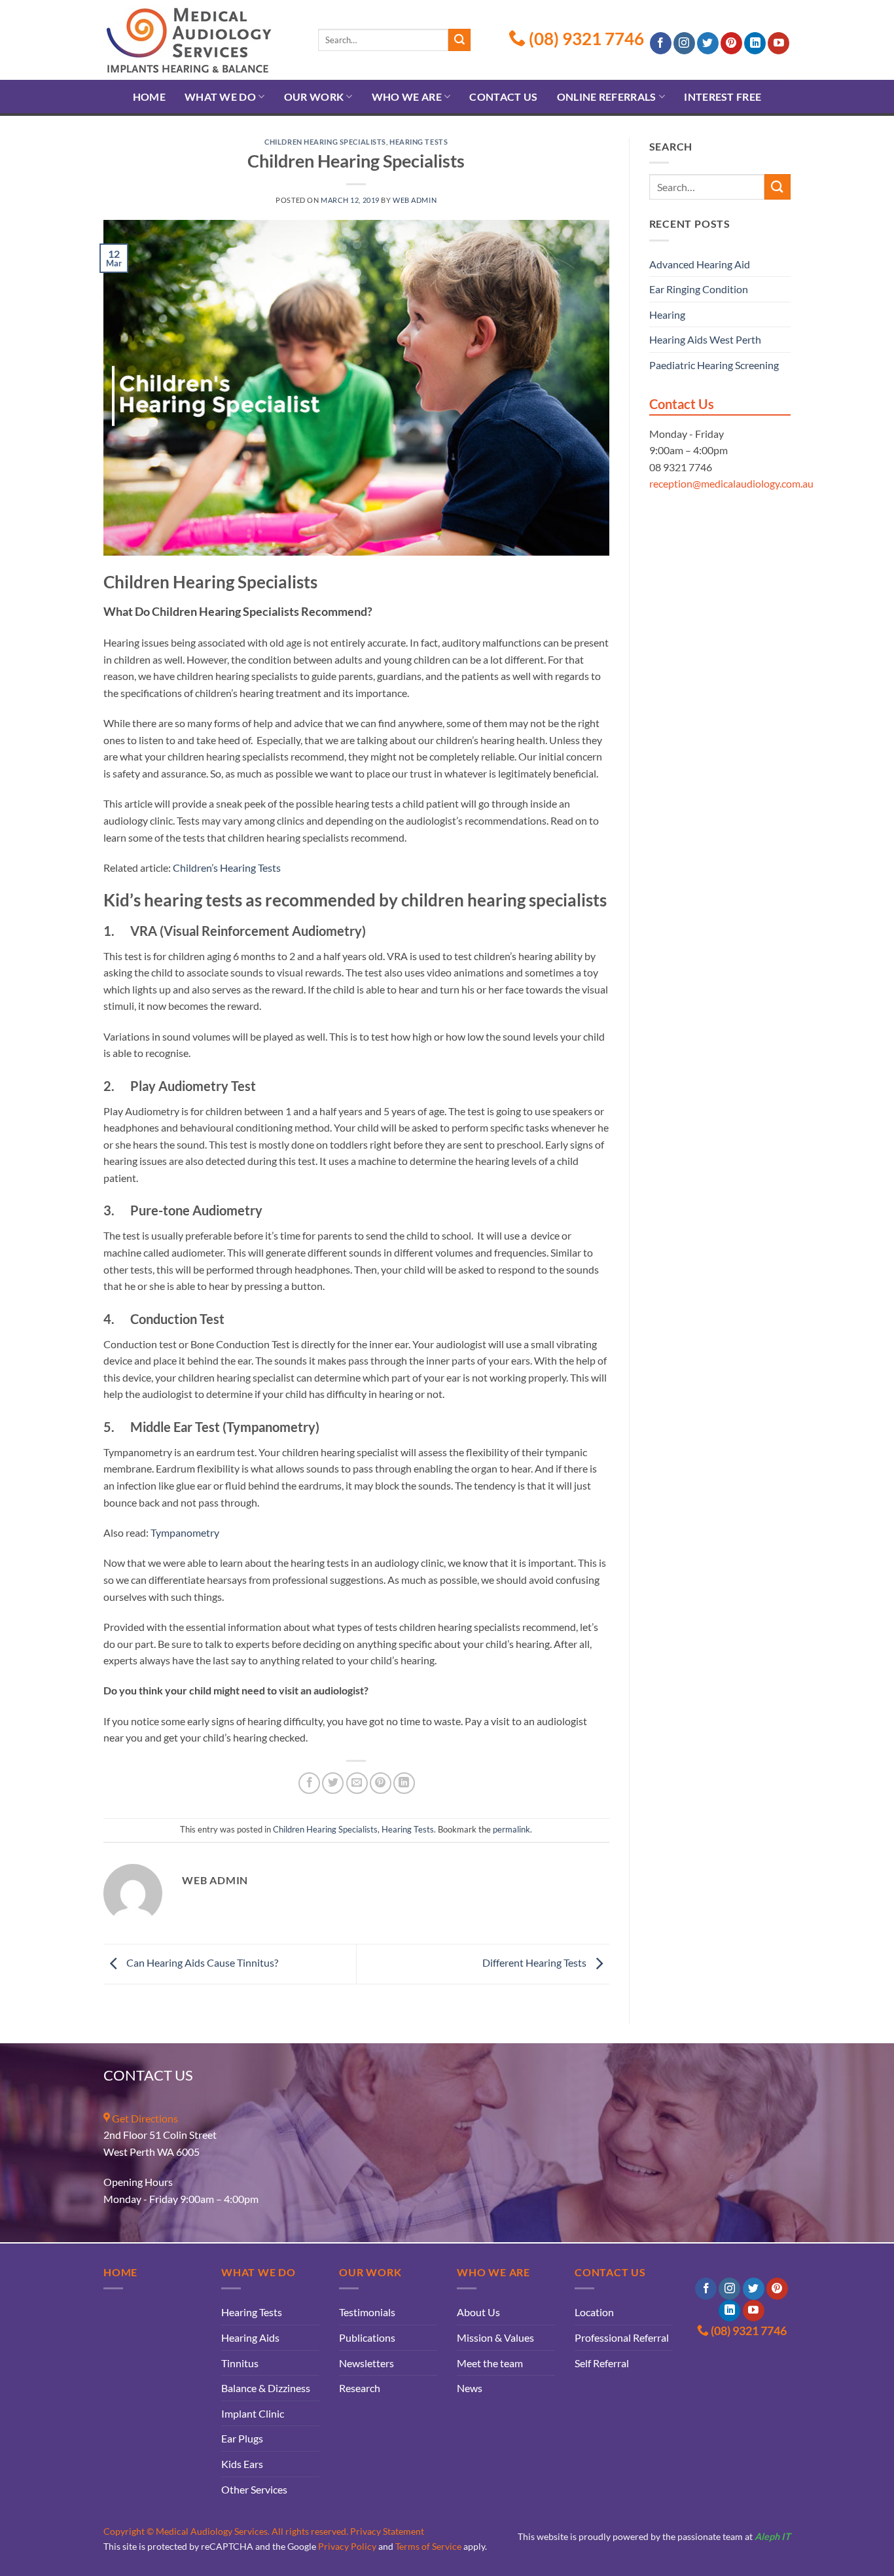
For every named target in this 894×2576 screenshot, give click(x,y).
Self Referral (602, 2363)
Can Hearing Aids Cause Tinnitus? (201, 1962)
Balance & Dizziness (266, 2388)
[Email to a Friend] (357, 1783)
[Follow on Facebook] (661, 43)
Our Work (314, 97)
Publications (367, 2337)
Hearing (667, 314)
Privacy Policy (347, 2546)
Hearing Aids (250, 2337)
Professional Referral (622, 2337)
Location (594, 2312)
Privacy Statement (387, 2531)
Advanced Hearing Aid (700, 264)
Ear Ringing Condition (699, 289)
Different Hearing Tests (535, 1962)
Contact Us (503, 97)
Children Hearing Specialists (325, 142)
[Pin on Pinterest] (381, 1783)
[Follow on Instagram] (684, 43)
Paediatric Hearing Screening (714, 365)
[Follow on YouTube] (778, 43)
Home (149, 97)
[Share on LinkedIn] (404, 1783)
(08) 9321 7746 (585, 39)
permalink (511, 1829)
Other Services (254, 2489)
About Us (478, 2312)
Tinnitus (240, 2363)
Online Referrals (607, 97)
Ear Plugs (242, 2438)
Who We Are (407, 97)
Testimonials (367, 2312)
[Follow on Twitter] (708, 43)
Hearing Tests (419, 142)
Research (360, 2388)
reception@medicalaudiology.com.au (731, 483)
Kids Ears (242, 2464)
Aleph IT (773, 2536)
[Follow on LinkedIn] (755, 43)
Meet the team (490, 2363)
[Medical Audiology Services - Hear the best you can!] (201, 40)
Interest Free (723, 97)
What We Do (220, 97)
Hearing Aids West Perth (705, 339)
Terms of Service (428, 2546)
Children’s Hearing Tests (227, 868)
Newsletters (367, 2363)
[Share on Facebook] (309, 1783)
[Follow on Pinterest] (731, 43)
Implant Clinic (253, 2413)
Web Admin (415, 200)
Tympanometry (185, 1532)
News (470, 2388)
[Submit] (459, 40)
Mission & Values (495, 2337)
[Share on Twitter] (333, 1783)
